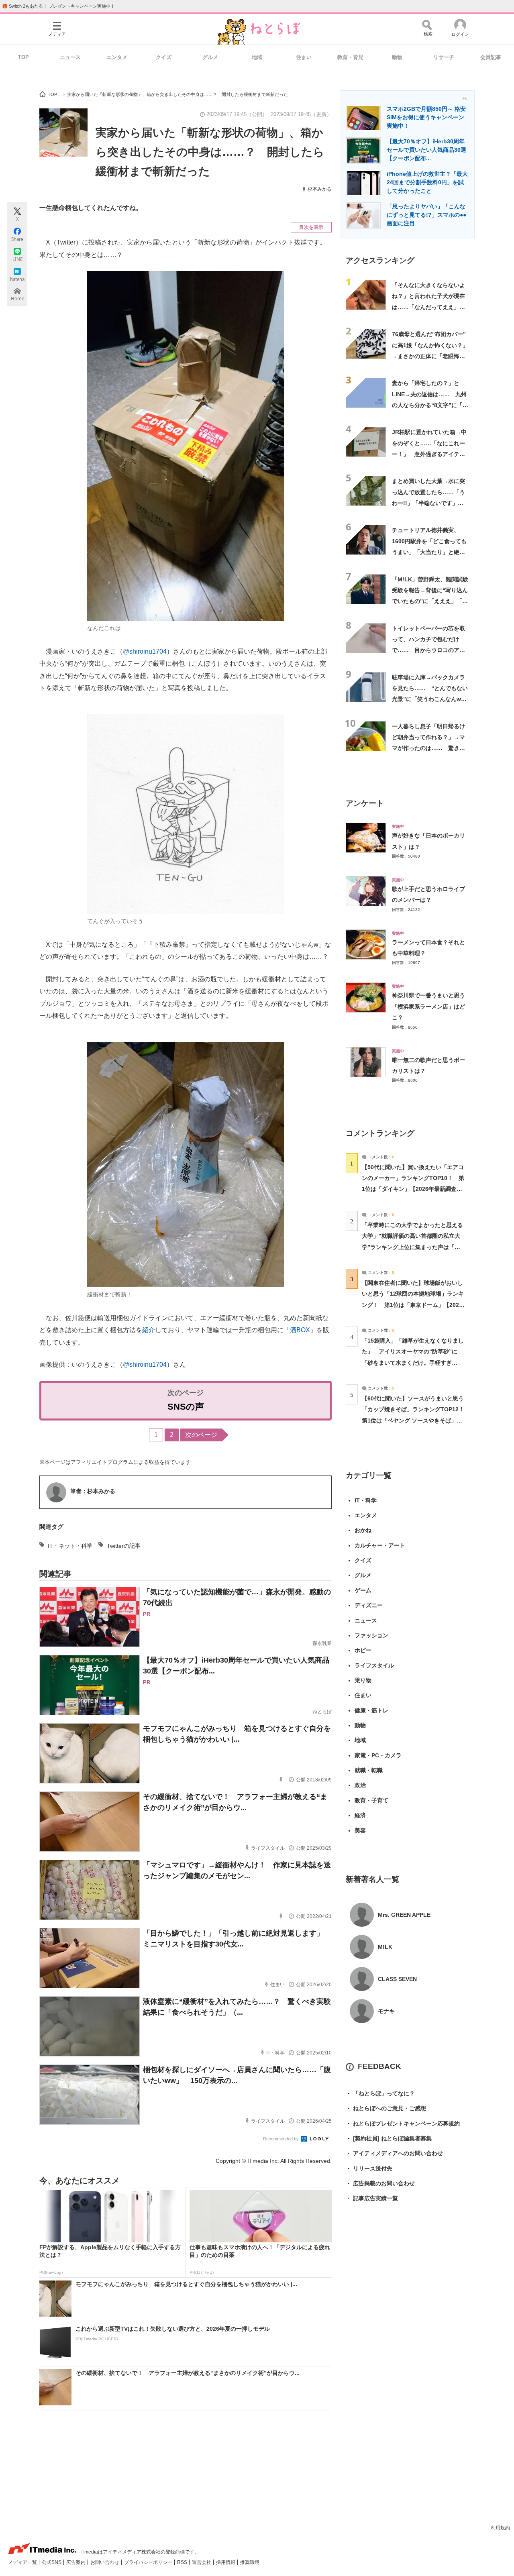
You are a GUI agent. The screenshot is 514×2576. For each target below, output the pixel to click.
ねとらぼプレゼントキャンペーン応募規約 (403, 2124)
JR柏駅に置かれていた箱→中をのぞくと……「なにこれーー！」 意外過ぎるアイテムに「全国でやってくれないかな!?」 (429, 454)
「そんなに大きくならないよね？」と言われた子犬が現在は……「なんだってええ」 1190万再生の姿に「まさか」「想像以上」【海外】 (429, 307)
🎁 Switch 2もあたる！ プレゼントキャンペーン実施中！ (58, 6)
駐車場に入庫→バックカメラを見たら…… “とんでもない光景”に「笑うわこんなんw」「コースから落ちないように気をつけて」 (430, 699)
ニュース (70, 57)
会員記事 (491, 57)
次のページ (201, 1435)
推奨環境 (250, 2562)
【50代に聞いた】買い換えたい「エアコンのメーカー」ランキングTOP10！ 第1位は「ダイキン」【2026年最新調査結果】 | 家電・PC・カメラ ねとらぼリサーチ (413, 1189)
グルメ (210, 57)
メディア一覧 (23, 2562)
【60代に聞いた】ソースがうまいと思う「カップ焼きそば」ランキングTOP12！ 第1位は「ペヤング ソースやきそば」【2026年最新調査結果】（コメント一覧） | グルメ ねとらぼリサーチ (416, 1420)
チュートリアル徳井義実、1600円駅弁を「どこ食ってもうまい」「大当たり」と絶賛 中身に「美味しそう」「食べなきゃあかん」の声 (431, 552)
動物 (397, 57)
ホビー (363, 1650)
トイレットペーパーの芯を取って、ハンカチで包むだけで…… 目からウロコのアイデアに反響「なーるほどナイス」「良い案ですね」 (428, 650)
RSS (183, 2562)
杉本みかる (320, 189)
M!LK (385, 1947)
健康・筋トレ (371, 1710)
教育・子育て (371, 1800)
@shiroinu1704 (145, 651)
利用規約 (500, 2528)
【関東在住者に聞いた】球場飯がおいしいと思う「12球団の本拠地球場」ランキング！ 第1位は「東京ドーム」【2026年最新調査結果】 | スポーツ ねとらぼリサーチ (413, 1305)
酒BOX (300, 1330)
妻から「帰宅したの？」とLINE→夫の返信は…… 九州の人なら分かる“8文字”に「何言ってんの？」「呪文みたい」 (430, 405)
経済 (360, 1815)
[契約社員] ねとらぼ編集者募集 (389, 2138)
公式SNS (52, 2562)
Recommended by (281, 2139)
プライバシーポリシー (149, 2562)
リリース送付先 (369, 2168)
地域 (257, 57)
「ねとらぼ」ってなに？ (380, 2093)
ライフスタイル (374, 1665)
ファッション (371, 1635)
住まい (304, 57)
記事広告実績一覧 (372, 2198)
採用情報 (226, 2562)
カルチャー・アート (380, 1545)
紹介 (149, 1330)
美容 (360, 1830)
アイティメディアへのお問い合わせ (394, 2153)
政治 (360, 1785)
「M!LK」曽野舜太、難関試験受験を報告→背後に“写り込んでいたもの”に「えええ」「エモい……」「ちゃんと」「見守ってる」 (430, 601)
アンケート (365, 803)
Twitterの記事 (124, 1546)
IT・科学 (366, 1500)
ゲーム (363, 1590)
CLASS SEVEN (397, 1979)
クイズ (164, 57)
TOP (23, 57)
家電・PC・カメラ (378, 1755)
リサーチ (444, 57)
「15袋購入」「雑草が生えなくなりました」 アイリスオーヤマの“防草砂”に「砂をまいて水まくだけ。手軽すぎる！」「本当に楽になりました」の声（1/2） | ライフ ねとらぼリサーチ (413, 1362)
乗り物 (363, 1680)
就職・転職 (369, 1770)
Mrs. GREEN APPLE (404, 1915)
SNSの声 (186, 1407)
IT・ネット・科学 (70, 1546)
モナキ (386, 2011)
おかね (363, 1530)
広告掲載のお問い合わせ (380, 2183)
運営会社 (202, 2562)
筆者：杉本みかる (93, 1491)
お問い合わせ (105, 2562)
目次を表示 (311, 227)
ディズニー (369, 1605)
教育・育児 (350, 57)
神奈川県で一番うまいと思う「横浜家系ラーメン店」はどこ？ (428, 1006)
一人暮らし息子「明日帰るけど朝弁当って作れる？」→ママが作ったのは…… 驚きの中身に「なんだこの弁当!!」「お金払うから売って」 (428, 748)
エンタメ (117, 57)
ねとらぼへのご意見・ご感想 (386, 2108)
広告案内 (76, 2562)
